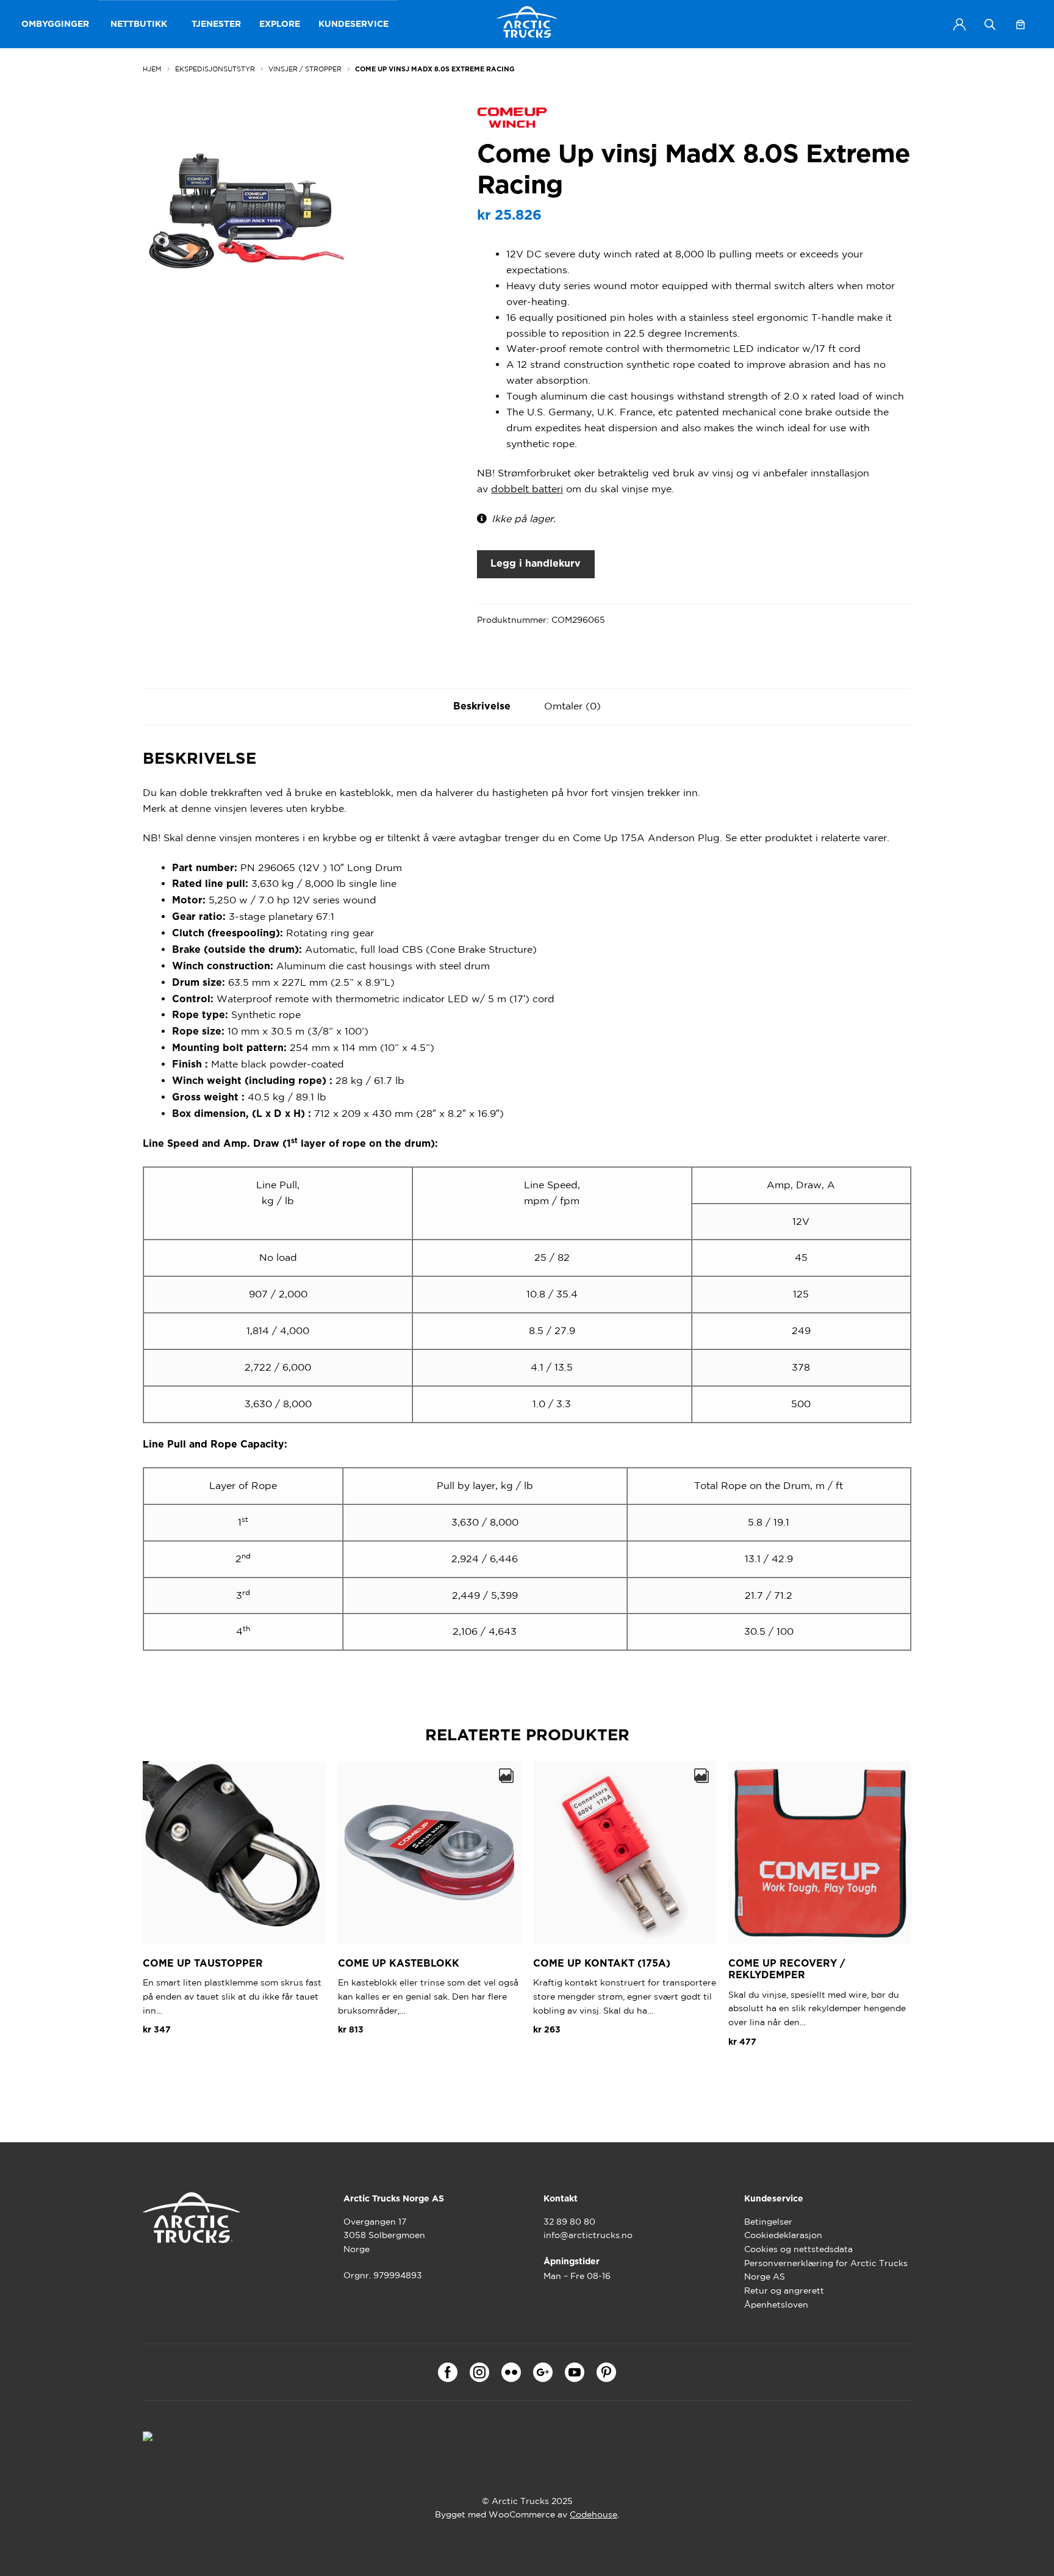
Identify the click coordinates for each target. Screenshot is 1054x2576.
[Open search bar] (990, 24)
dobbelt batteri (527, 489)
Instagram (479, 2372)
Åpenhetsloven (776, 2305)
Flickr (511, 2372)
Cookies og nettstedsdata (798, 2249)
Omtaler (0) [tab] (572, 706)
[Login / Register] (959, 24)
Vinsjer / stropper (305, 69)
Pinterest (606, 2372)
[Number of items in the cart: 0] (1020, 24)
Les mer (758, 2071)
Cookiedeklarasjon (783, 2235)
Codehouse (593, 2514)
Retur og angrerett (784, 2291)
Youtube (575, 2372)
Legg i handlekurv (536, 564)
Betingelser (768, 2222)
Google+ (543, 2372)
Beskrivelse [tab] (482, 706)
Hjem (152, 69)
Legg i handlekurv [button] (194, 2059)
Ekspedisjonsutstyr (215, 69)
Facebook (448, 2372)
